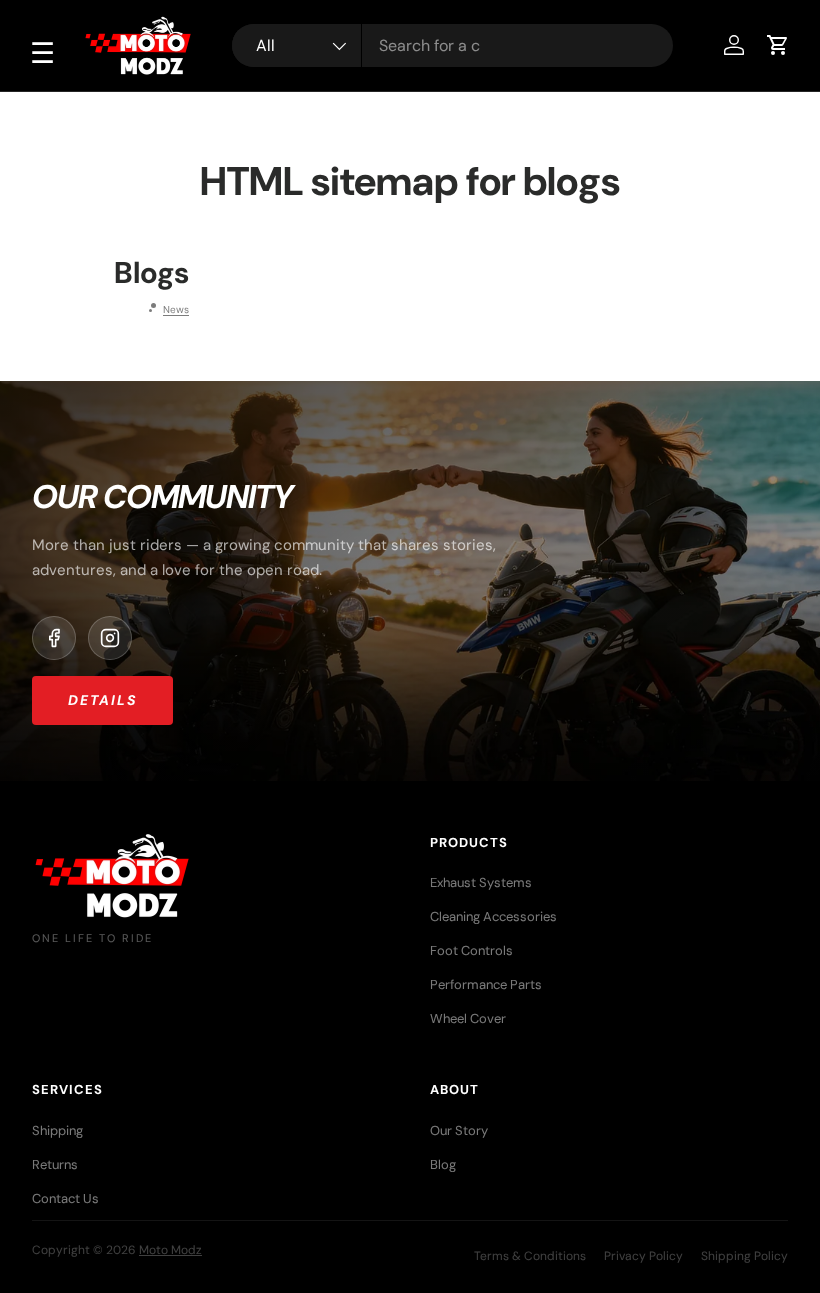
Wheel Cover (468, 1018)
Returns (55, 1164)
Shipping (57, 1130)
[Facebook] (54, 638)
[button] (778, 45)
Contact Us (65, 1198)
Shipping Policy (744, 1256)
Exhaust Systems (481, 882)
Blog (443, 1164)
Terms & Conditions (530, 1256)
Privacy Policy (643, 1256)
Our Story (459, 1130)
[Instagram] (110, 638)
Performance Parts (486, 984)
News (176, 309)
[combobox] (452, 45)
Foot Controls (471, 950)
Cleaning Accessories (493, 916)
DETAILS (102, 700)
